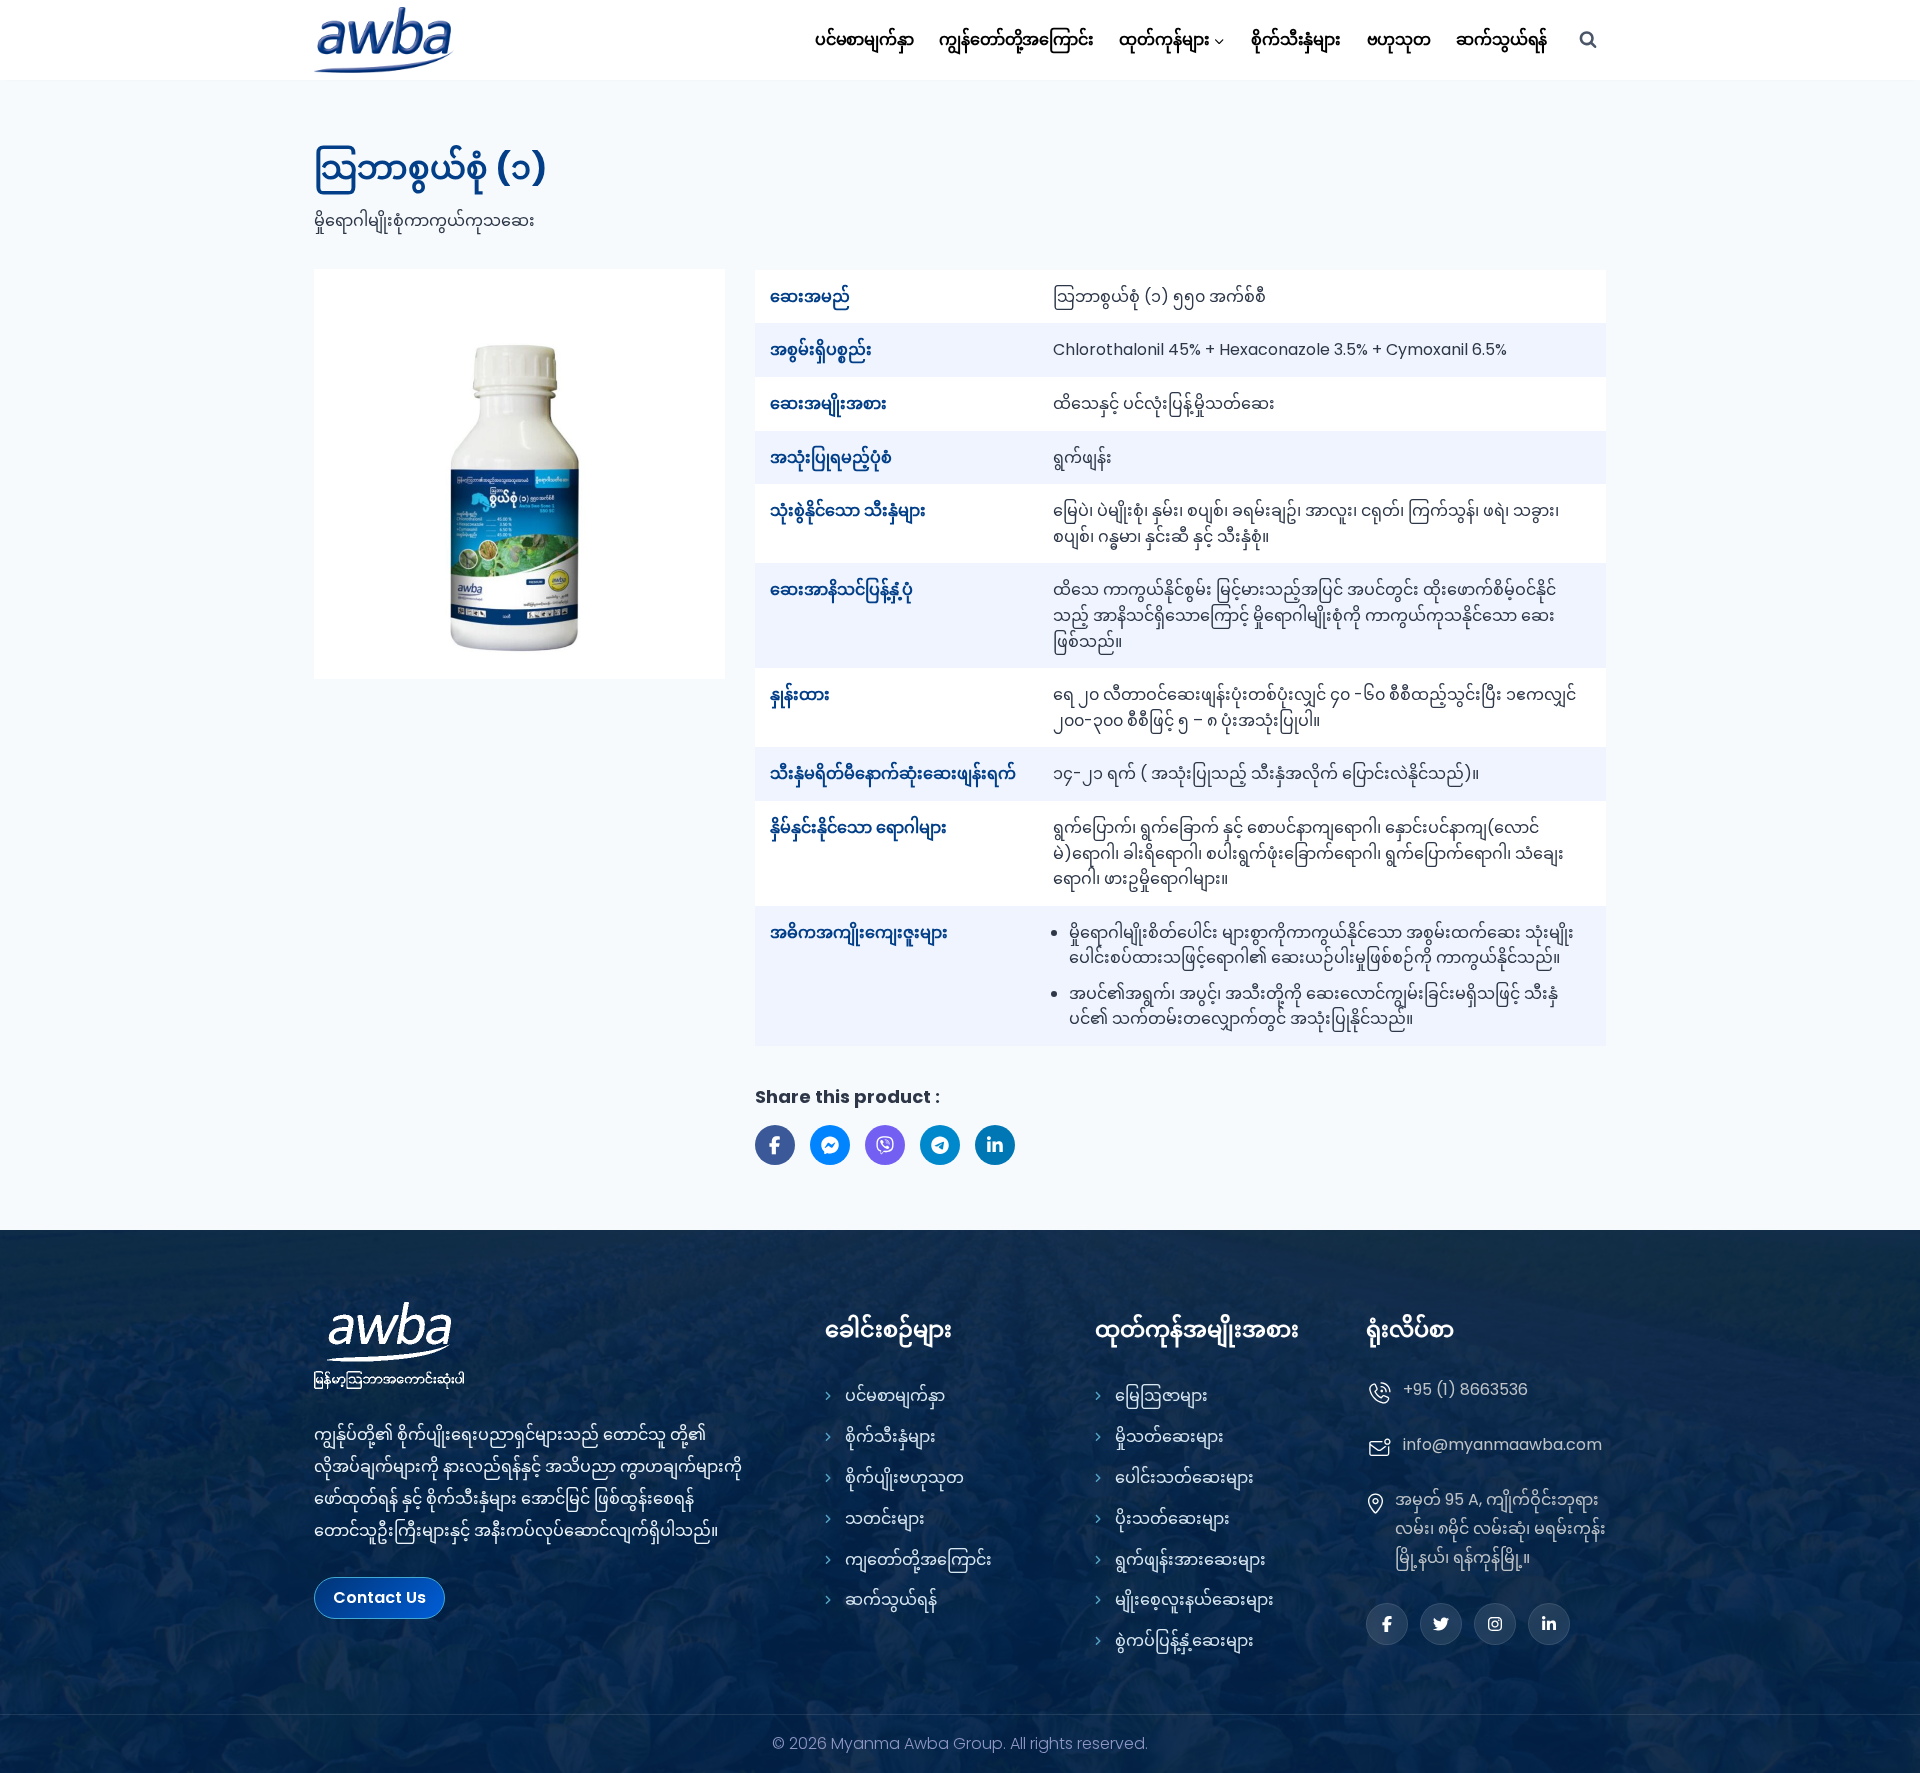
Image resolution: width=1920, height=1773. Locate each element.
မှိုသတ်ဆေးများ (1169, 1436)
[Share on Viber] (885, 1145)
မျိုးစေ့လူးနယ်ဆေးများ (1194, 1599)
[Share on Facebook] (775, 1145)
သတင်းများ (885, 1518)
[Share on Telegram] (940, 1145)
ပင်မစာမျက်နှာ (864, 39)
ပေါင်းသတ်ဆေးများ (1184, 1477)
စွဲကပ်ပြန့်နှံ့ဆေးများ (1184, 1640)
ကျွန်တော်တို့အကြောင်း (1016, 39)
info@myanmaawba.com (1502, 1444)
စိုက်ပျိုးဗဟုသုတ (904, 1477)
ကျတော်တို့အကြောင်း (918, 1559)
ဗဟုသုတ (1399, 39)
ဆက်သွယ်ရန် (1501, 39)
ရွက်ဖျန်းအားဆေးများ (1190, 1559)
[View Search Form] (1588, 40)
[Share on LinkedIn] (995, 1145)
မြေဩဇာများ (1161, 1395)
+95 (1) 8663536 (1465, 1389)
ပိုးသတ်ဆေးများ (1172, 1518)
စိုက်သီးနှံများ (1296, 39)
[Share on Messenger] (830, 1145)
